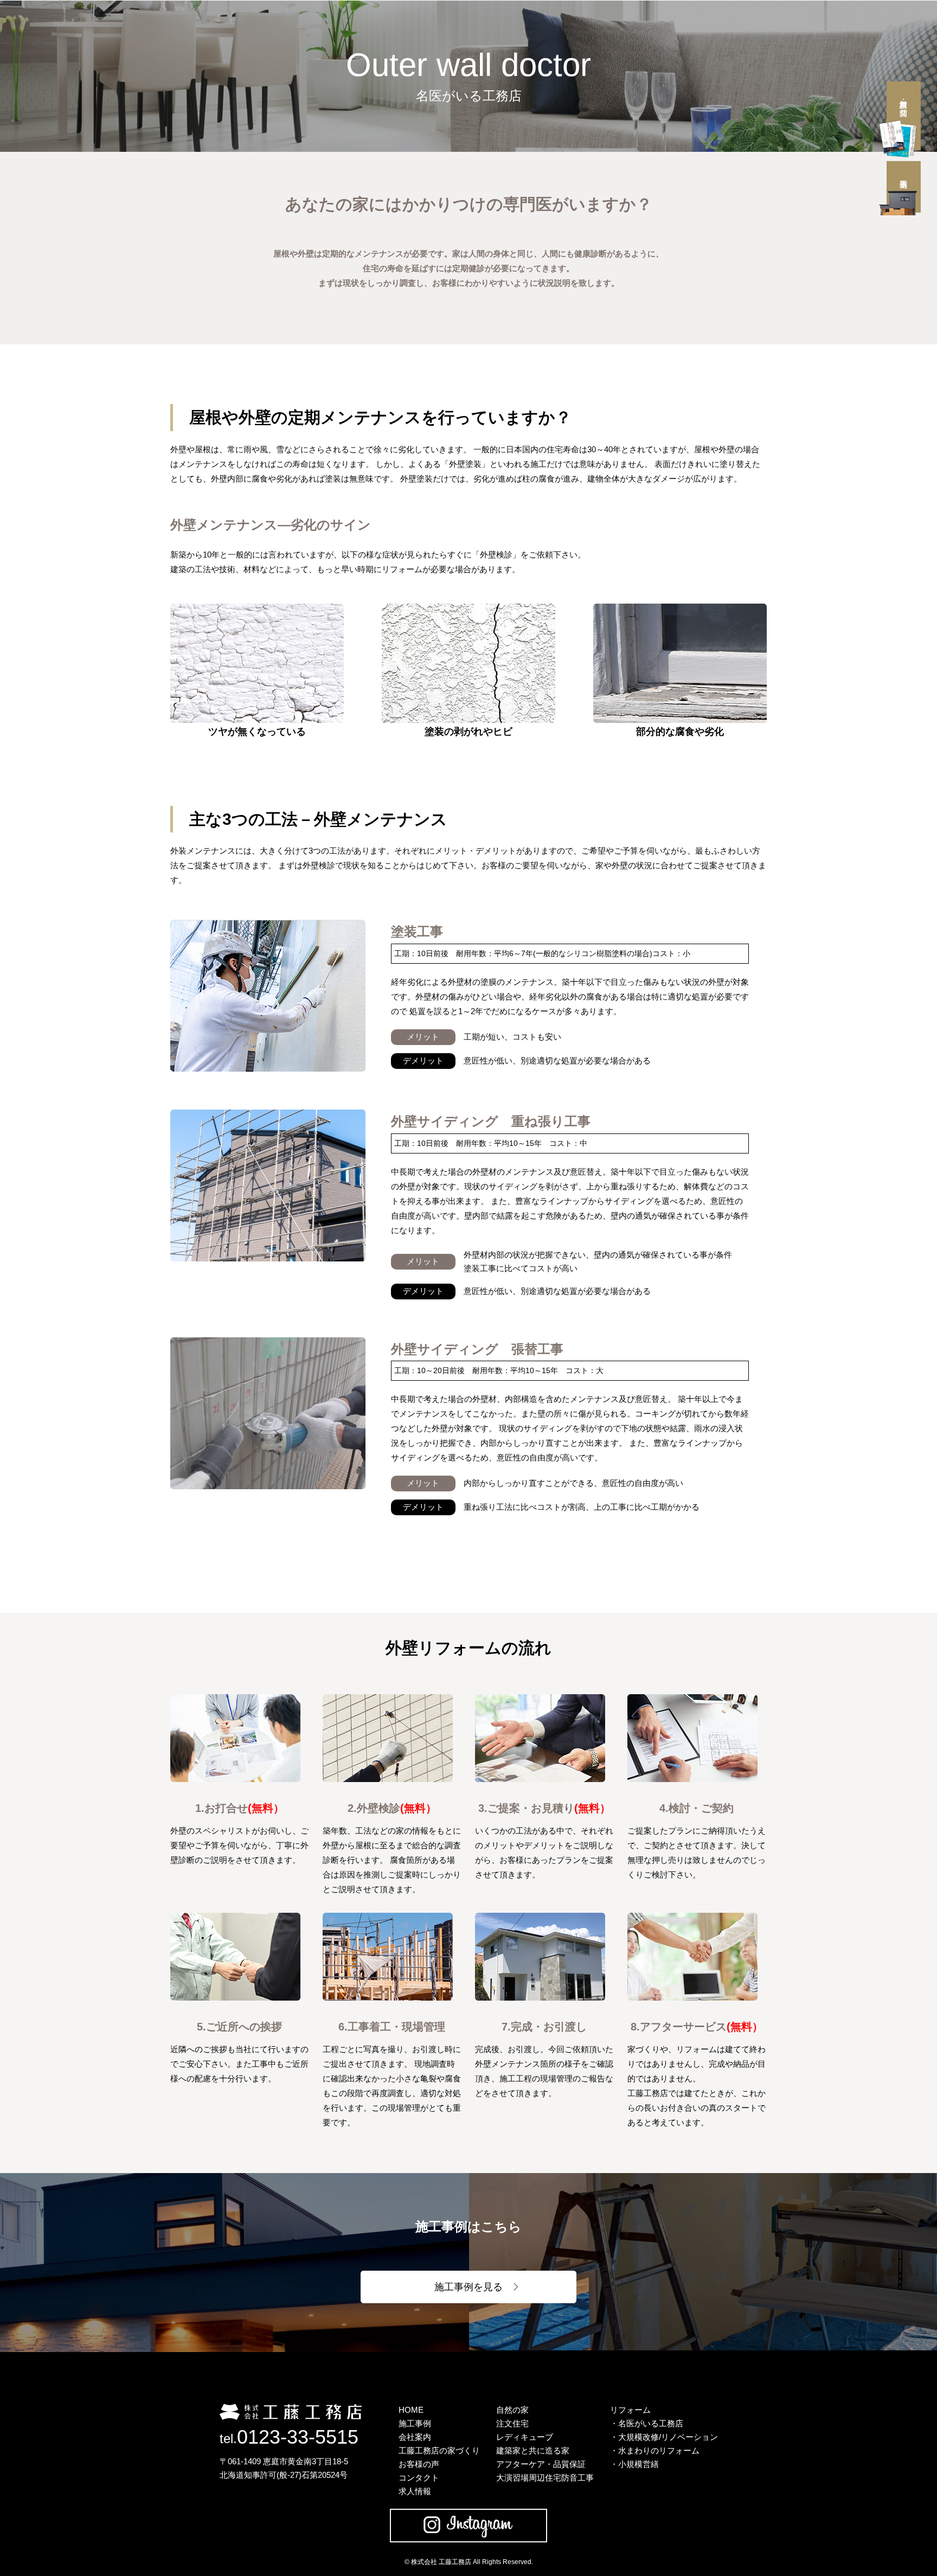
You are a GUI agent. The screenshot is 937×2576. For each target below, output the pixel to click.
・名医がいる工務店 (647, 2423)
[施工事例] (904, 187)
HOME (411, 2410)
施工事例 (415, 2423)
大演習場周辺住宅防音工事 (545, 2478)
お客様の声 (419, 2464)
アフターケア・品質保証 (541, 2464)
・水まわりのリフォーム (655, 2450)
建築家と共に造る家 (533, 2450)
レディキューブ (525, 2437)
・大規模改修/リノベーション (664, 2437)
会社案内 (415, 2437)
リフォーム (630, 2410)
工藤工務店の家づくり (439, 2450)
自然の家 (512, 2410)
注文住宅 (512, 2423)
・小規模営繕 (634, 2464)
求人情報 (415, 2491)
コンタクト (419, 2478)
